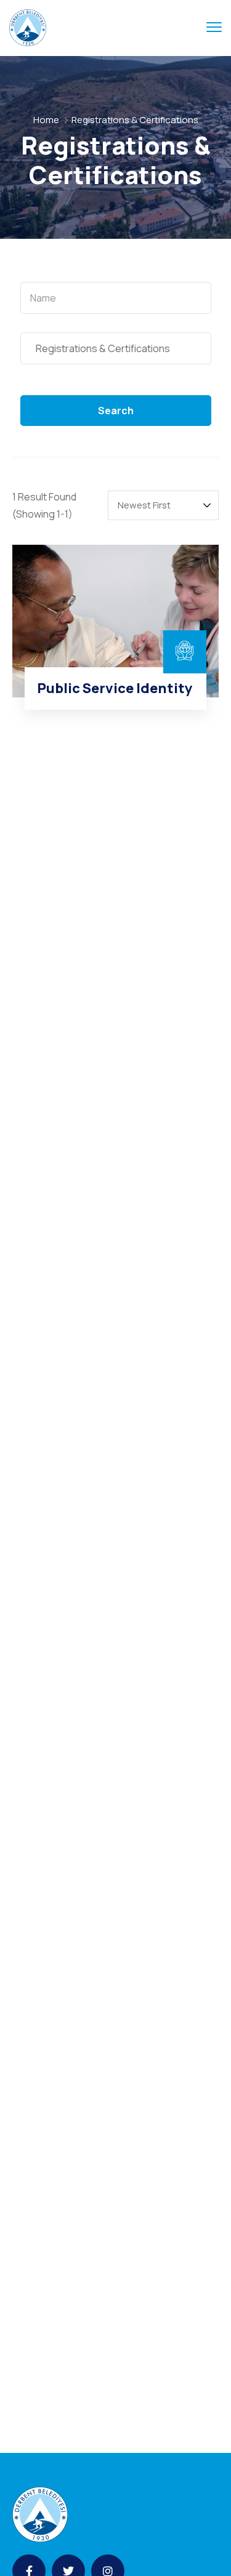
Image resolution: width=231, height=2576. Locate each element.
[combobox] (116, 298)
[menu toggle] (214, 27)
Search (116, 411)
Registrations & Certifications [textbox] (100, 348)
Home (46, 120)
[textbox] (116, 298)
